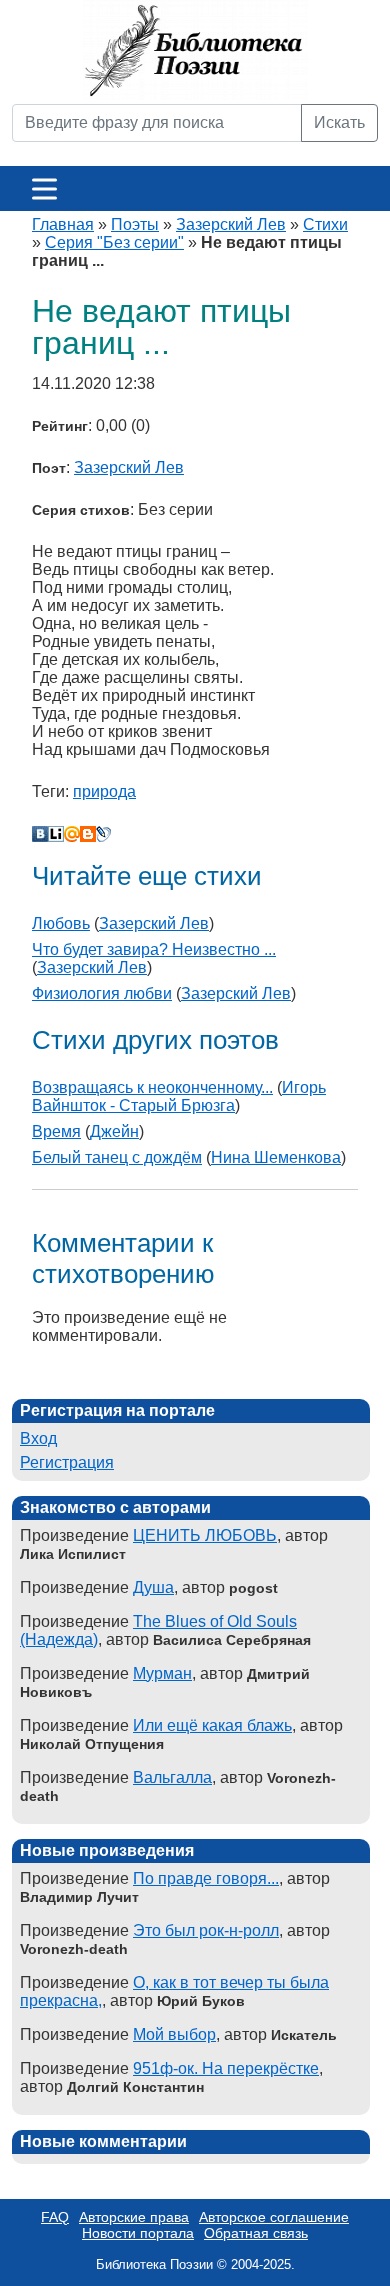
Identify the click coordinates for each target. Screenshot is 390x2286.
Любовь (61, 923)
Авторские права (134, 2217)
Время (56, 1131)
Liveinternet (56, 834)
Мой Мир (72, 834)
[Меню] (44, 188)
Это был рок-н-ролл (206, 1930)
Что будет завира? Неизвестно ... (154, 949)
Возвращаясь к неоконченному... (152, 1087)
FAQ (55, 2217)
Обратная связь (256, 2233)
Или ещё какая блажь (212, 1725)
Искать (339, 122)
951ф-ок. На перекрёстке (226, 2068)
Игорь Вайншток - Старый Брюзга (179, 1096)
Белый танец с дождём (117, 1157)
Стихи (325, 224)
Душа (153, 1587)
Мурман (162, 1673)
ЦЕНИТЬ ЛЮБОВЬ (205, 1535)
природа (104, 791)
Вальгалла (172, 1777)
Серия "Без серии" (114, 242)
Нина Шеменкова (276, 1157)
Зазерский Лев (231, 224)
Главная (63, 224)
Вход (38, 1438)
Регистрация (67, 1462)
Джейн (114, 1131)
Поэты (135, 224)
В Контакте (40, 834)
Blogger (88, 834)
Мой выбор (174, 2034)
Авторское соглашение (274, 2217)
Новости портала (138, 2233)
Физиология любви (102, 993)
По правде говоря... (206, 1878)
